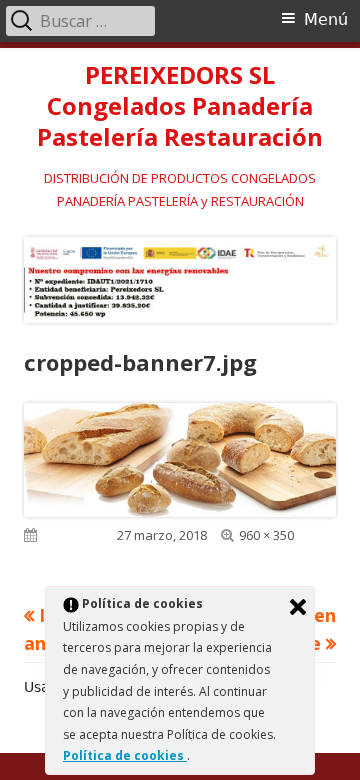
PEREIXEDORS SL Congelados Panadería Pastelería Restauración (180, 106)
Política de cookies (125, 755)
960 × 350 (266, 535)
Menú (326, 19)
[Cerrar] (298, 607)
